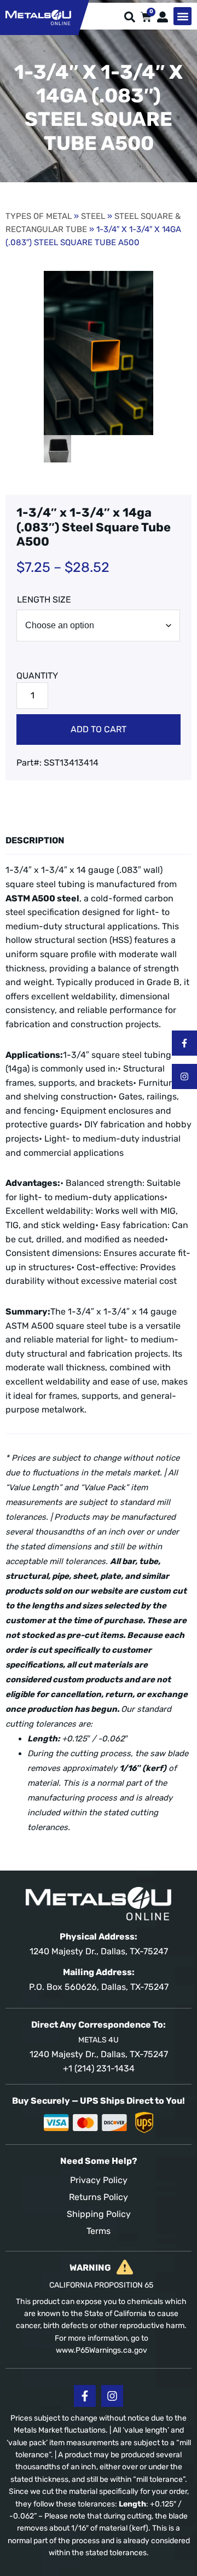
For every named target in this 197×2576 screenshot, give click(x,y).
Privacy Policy (99, 2180)
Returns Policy (99, 2197)
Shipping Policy (99, 2214)
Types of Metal (39, 216)
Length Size (44, 600)
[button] (182, 16)
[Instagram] (184, 1076)
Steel (93, 216)
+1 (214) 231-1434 (99, 2068)
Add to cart (99, 729)
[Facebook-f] (184, 1043)
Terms (99, 2231)
